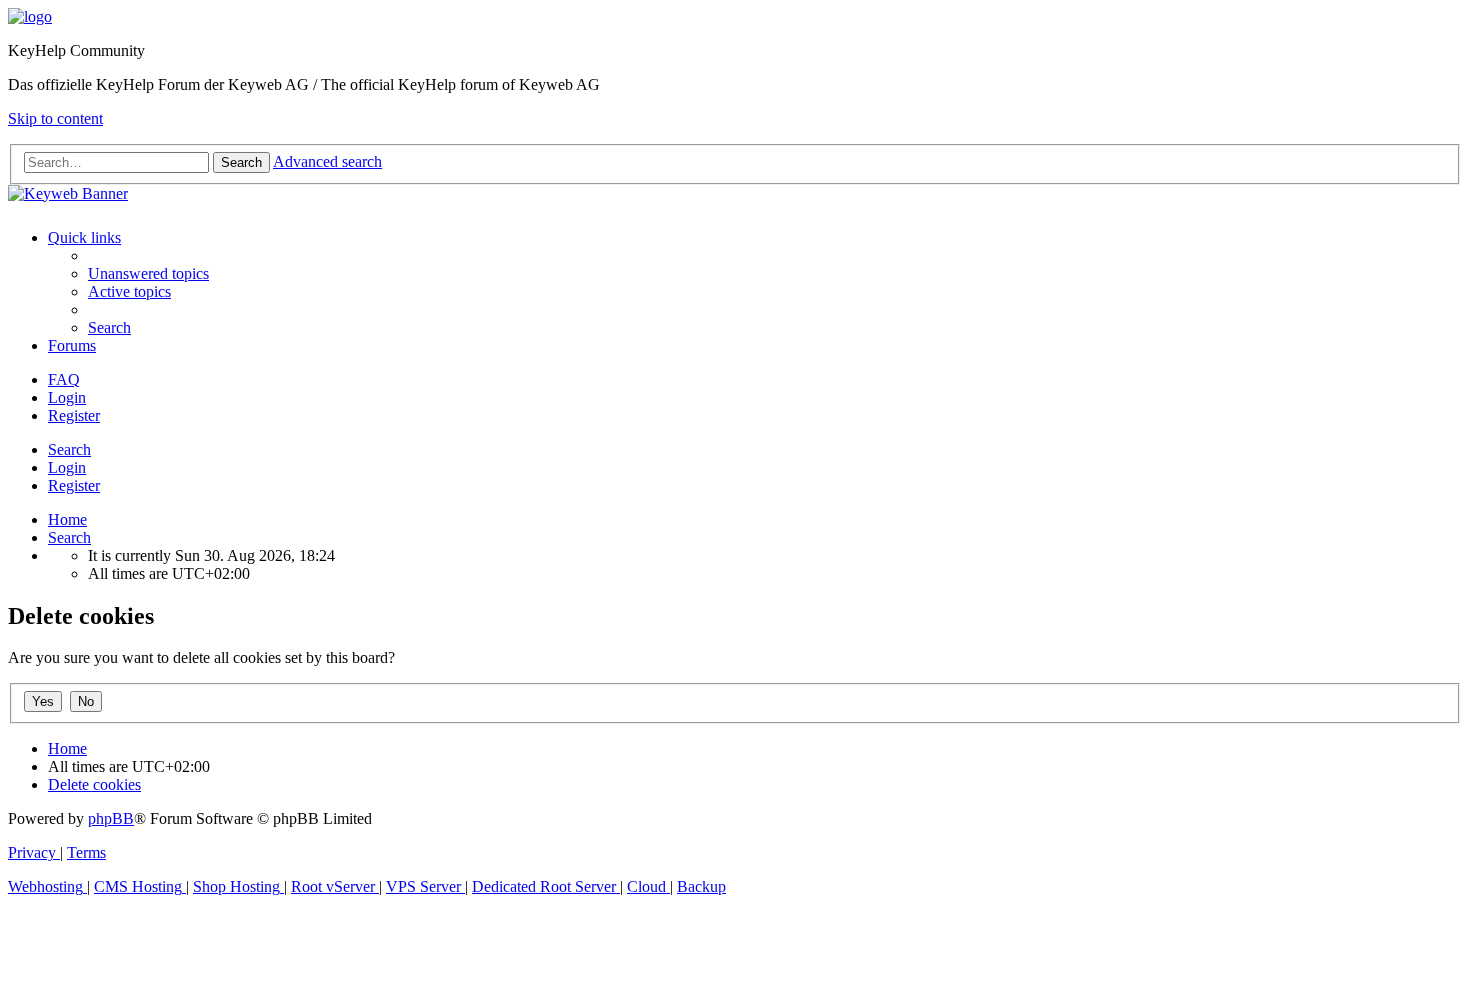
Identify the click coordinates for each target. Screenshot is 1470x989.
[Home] (30, 16)
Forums (72, 345)
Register (74, 485)
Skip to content (55, 118)
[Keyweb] (735, 194)
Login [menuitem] (67, 397)
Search (69, 449)
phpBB (111, 818)
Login (67, 467)
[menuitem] (148, 273)
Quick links (84, 237)
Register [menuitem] (74, 415)
